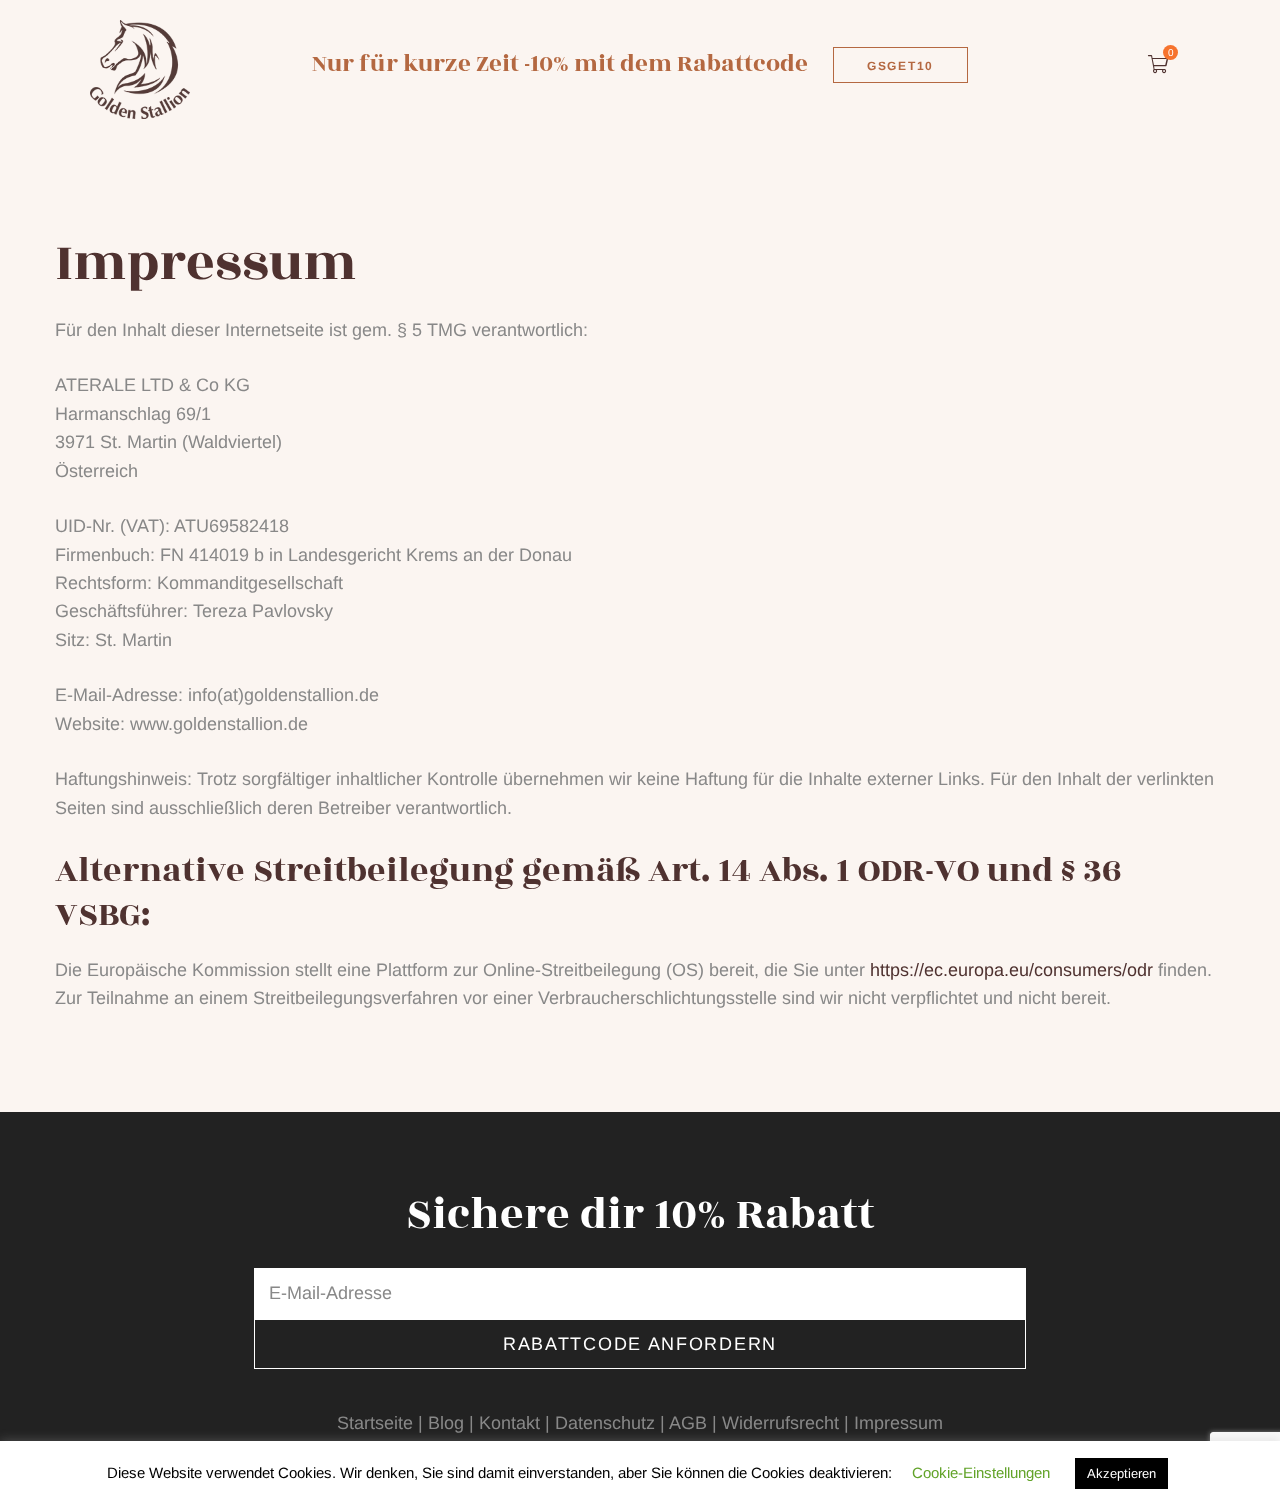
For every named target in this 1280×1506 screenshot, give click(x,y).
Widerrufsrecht (780, 1423)
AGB (688, 1423)
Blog (446, 1423)
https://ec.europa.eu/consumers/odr (1011, 970)
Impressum (898, 1423)
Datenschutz (605, 1423)
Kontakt (509, 1423)
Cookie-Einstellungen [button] (981, 1472)
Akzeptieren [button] (1121, 1473)
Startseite (375, 1423)
